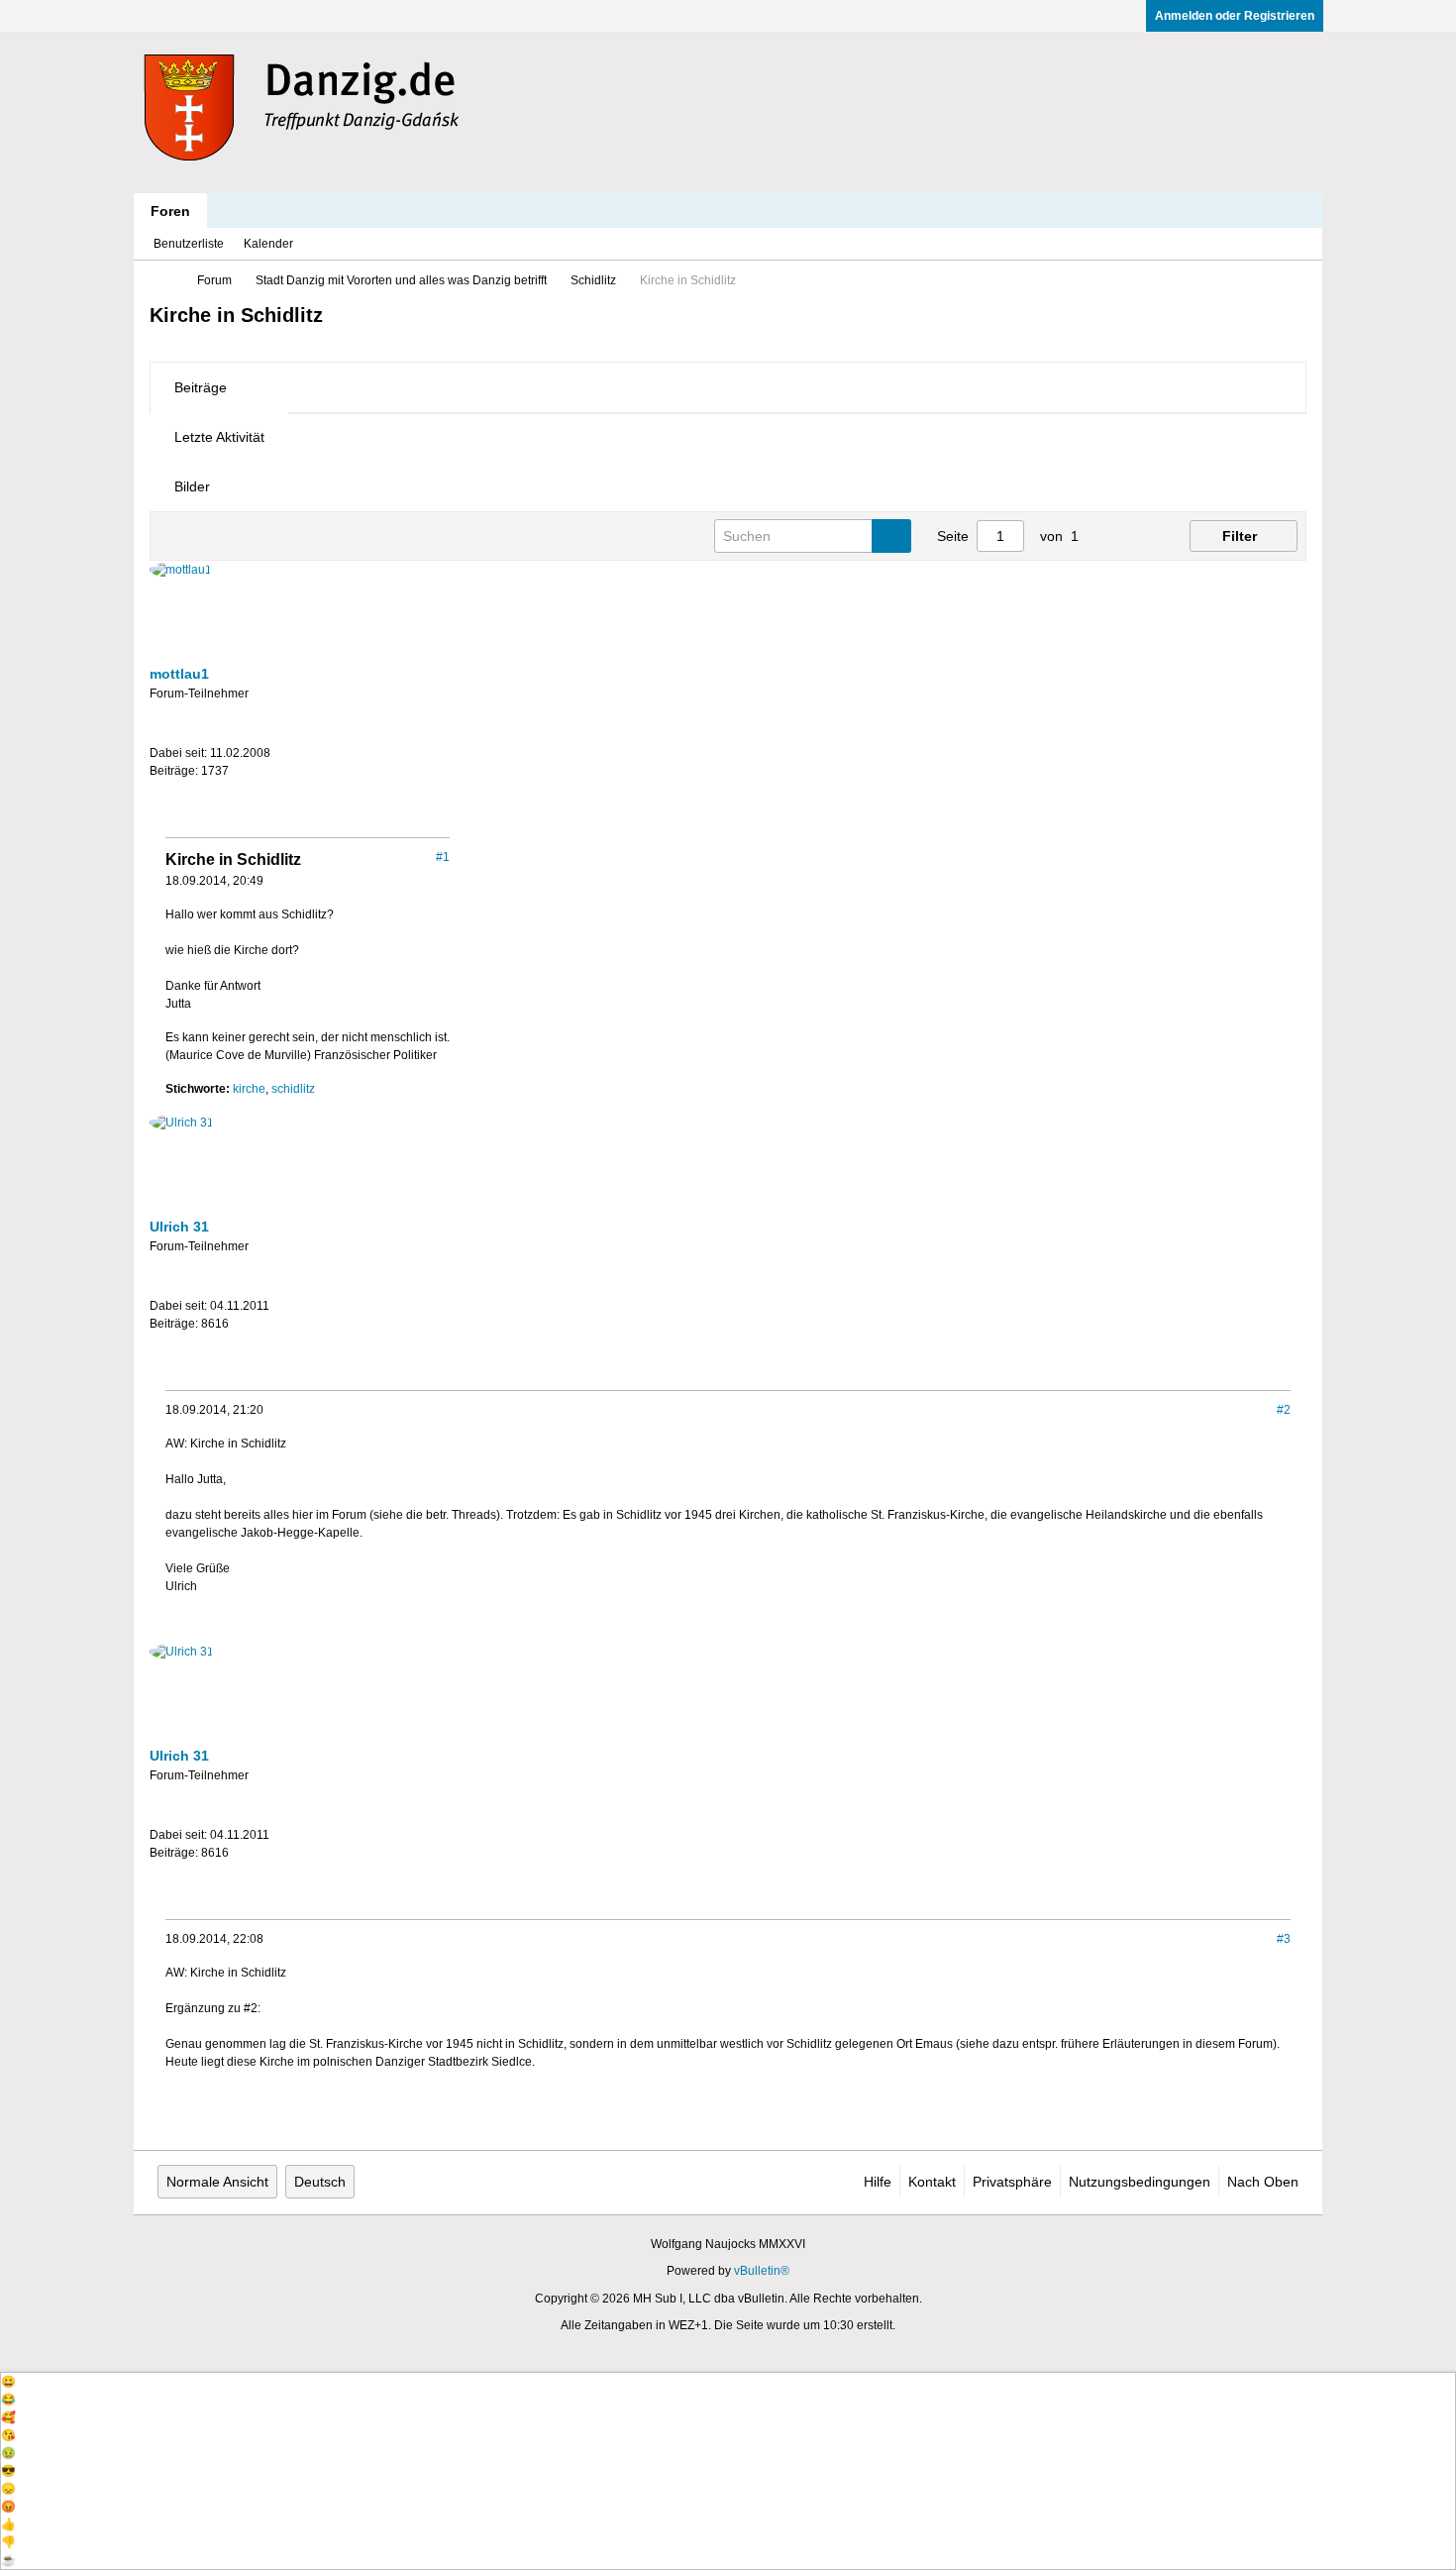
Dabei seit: (178, 753)
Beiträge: (174, 771)
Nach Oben (1263, 2182)
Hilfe (878, 2182)
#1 (443, 857)
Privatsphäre (1012, 2182)
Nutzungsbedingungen (1140, 2182)
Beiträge (201, 387)
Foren (170, 211)
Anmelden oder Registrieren (1235, 16)
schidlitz (293, 1089)
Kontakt (932, 2182)
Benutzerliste (189, 244)
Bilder (192, 486)
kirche (249, 1089)
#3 (1284, 1939)
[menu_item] (728, 2382)
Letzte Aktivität (219, 437)
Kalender (268, 244)
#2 (1284, 1410)
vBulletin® (762, 2271)
